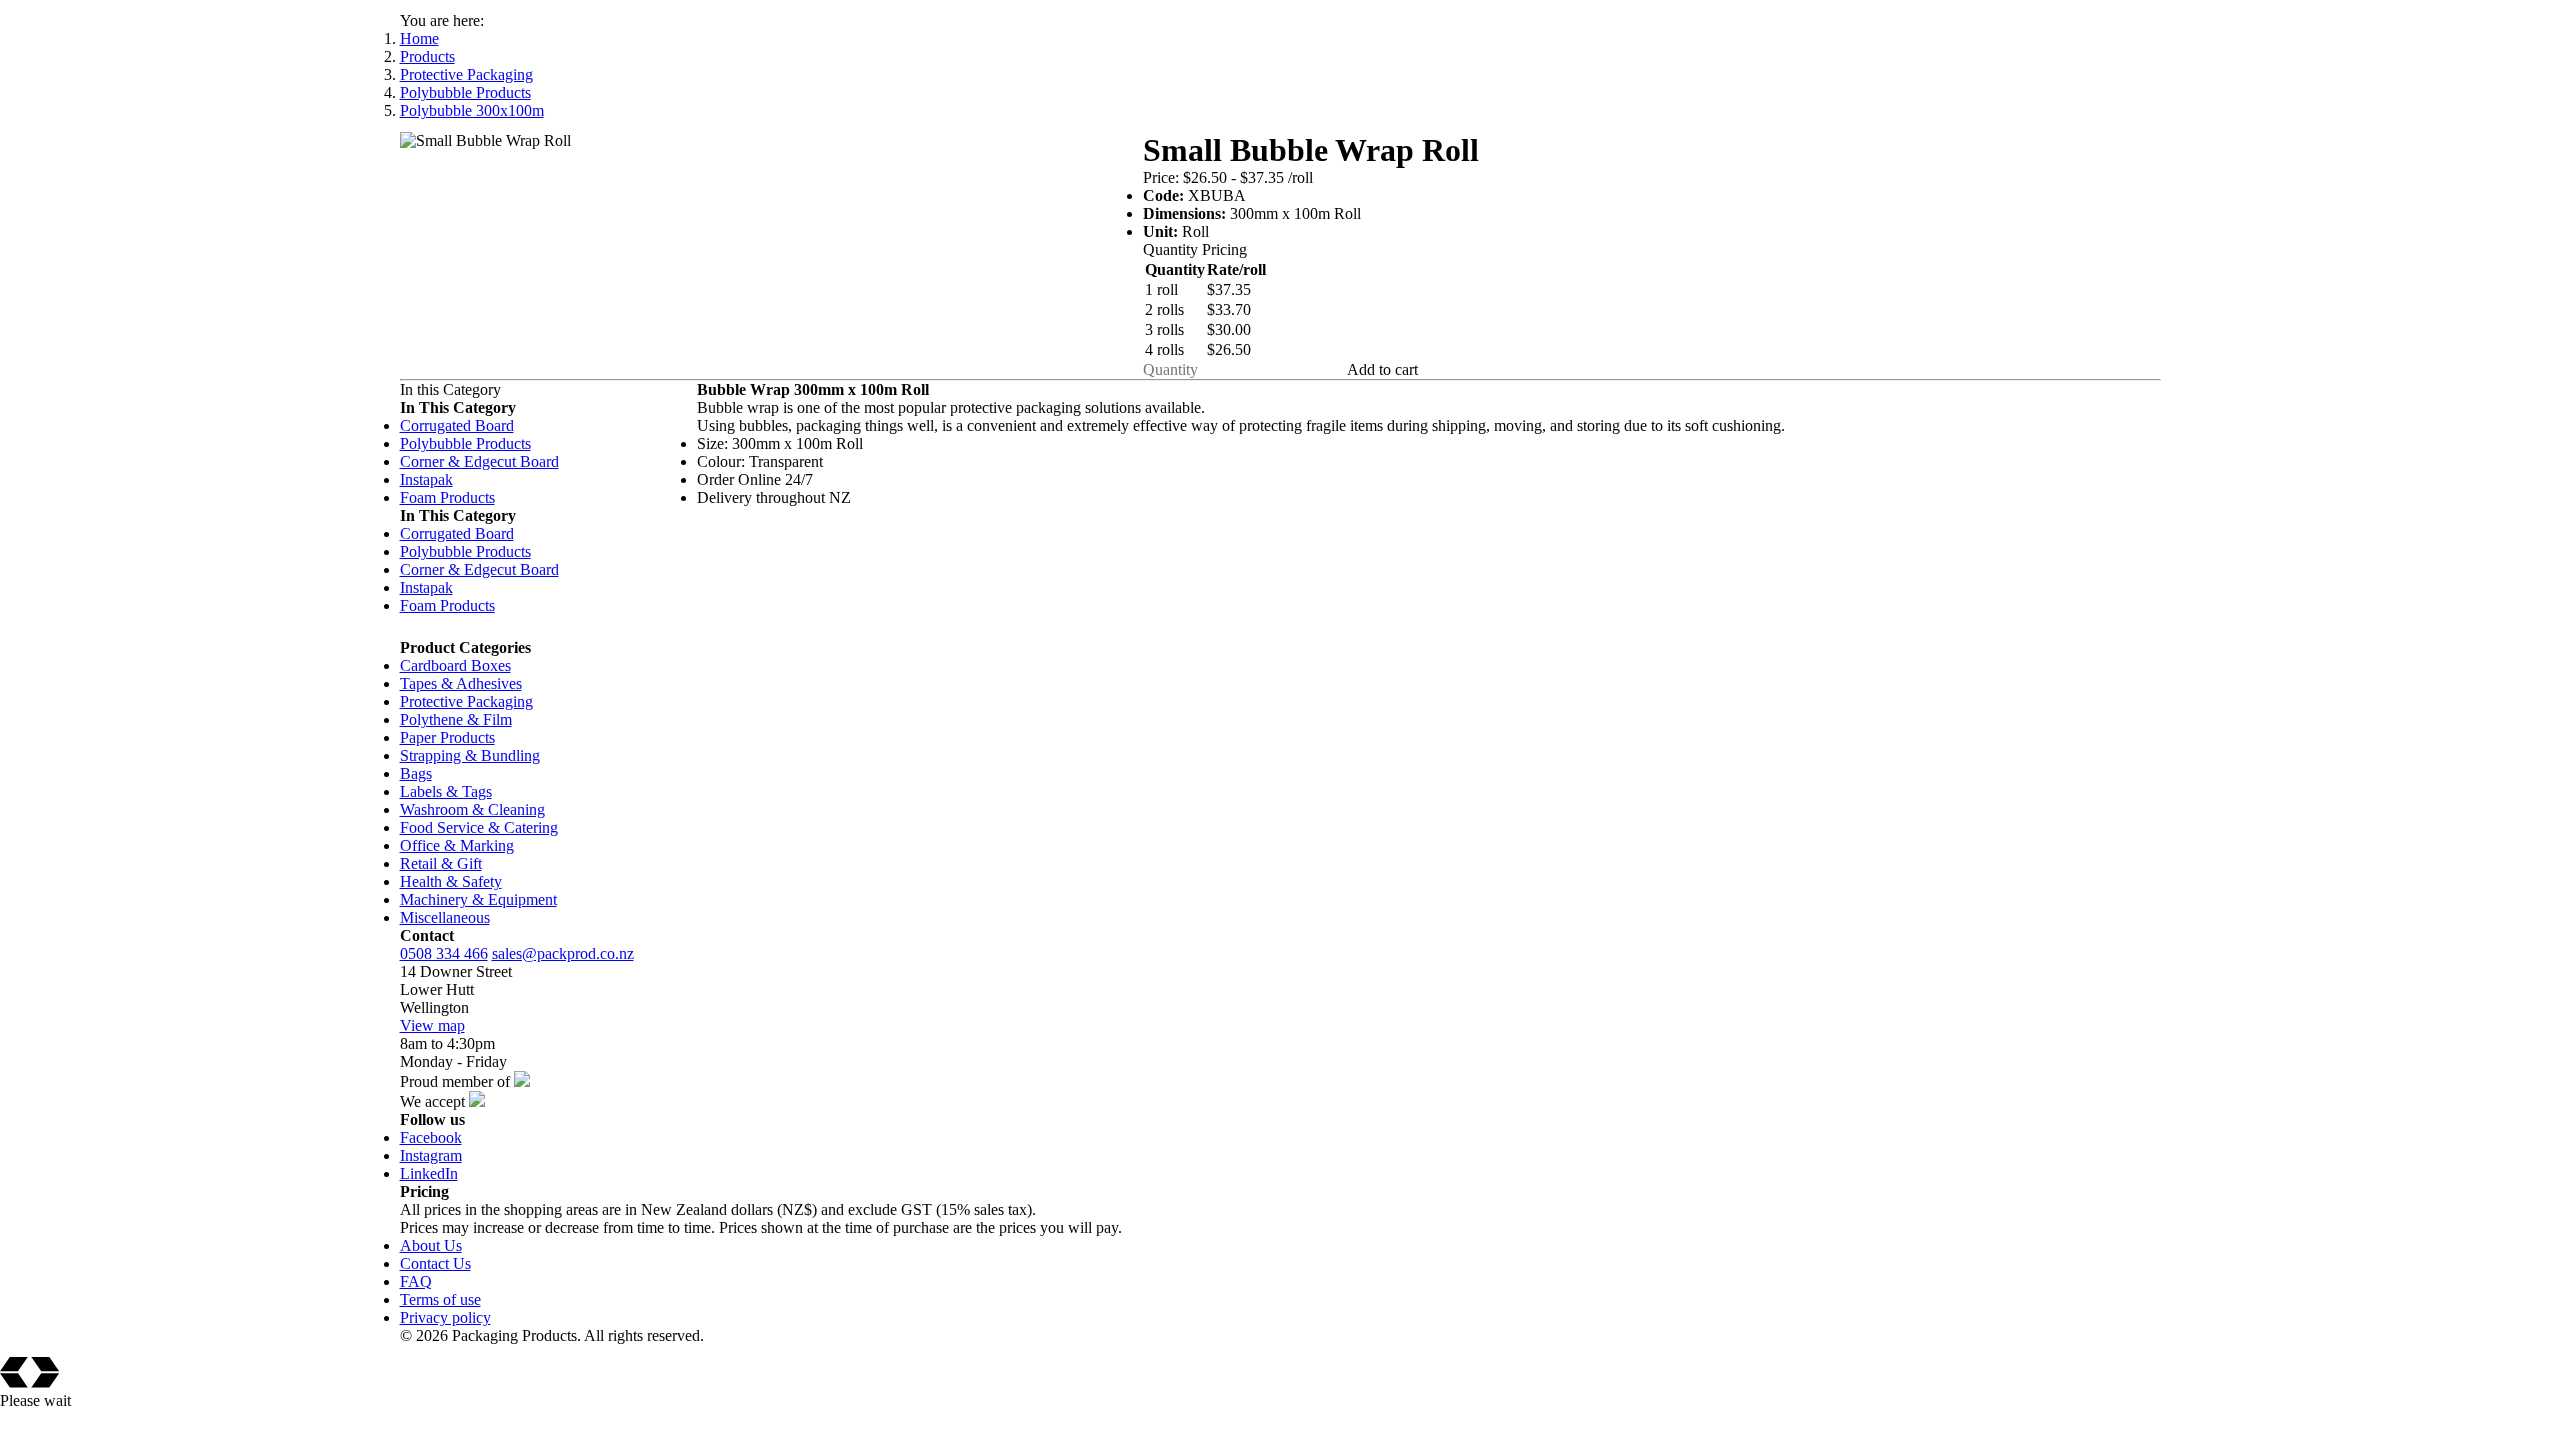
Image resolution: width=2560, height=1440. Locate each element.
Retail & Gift (441, 863)
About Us (431, 1245)
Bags (416, 773)
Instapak (426, 479)
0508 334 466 (444, 953)
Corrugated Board (457, 425)
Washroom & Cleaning (472, 809)
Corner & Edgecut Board (479, 461)
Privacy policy (445, 1317)
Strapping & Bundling (470, 755)
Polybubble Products (465, 92)
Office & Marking (457, 845)
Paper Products (447, 737)
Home (419, 38)
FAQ (416, 1281)
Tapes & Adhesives (461, 683)
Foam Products (447, 497)
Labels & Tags (446, 791)
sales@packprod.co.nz (563, 953)
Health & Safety (451, 881)
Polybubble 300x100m (472, 110)
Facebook (431, 1137)
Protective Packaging (466, 74)
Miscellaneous (445, 917)
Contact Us (435, 1263)
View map (432, 1025)
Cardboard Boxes (455, 665)
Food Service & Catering (479, 827)
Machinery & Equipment (478, 899)
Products (427, 56)
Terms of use (440, 1299)
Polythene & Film (456, 719)
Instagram (431, 1155)
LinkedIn (429, 1173)
